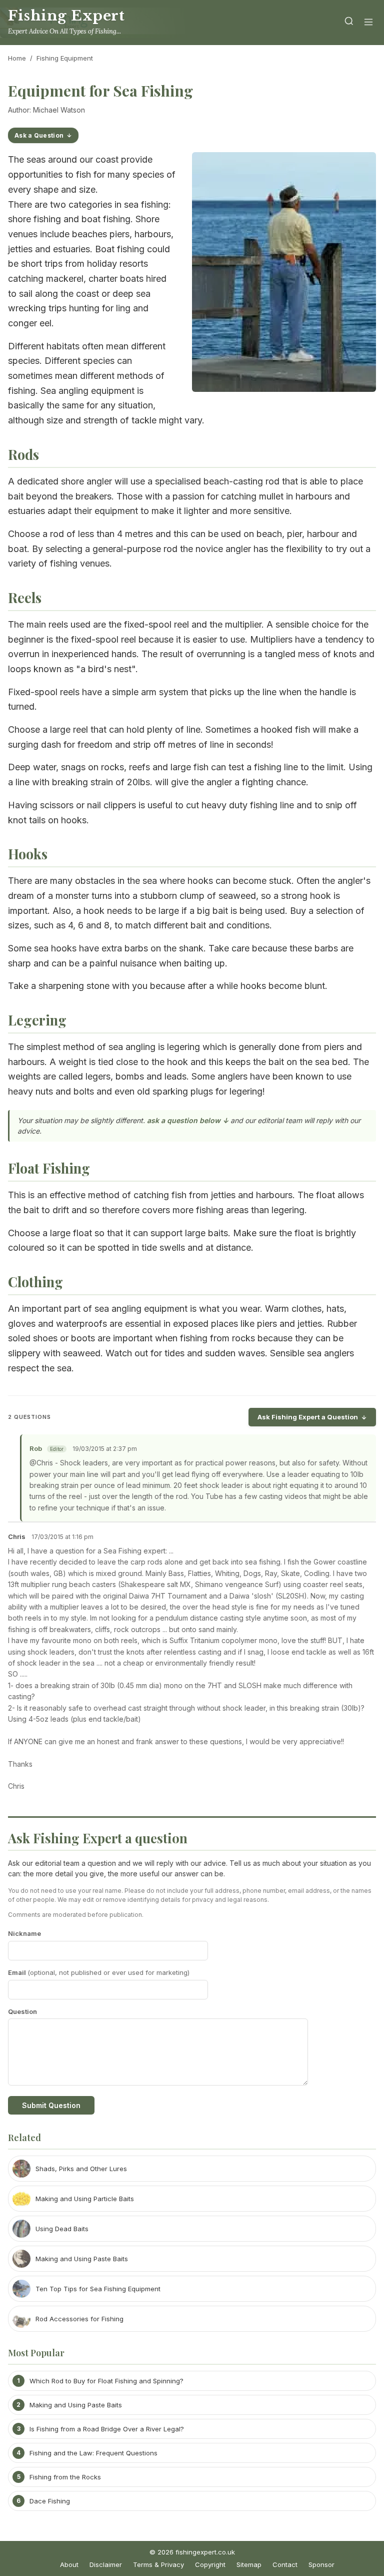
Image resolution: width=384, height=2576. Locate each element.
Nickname (24, 1933)
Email (99, 1972)
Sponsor (321, 2564)
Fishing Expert (66, 16)
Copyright (210, 2564)
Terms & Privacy (158, 2564)
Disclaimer (106, 2564)
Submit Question (51, 2105)
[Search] (349, 23)
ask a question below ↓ (188, 1120)
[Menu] (368, 23)
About (69, 2564)
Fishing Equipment (65, 58)
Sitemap (249, 2564)
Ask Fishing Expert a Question (308, 1417)
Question (22, 2011)
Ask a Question (39, 135)
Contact (285, 2564)
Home (17, 58)
